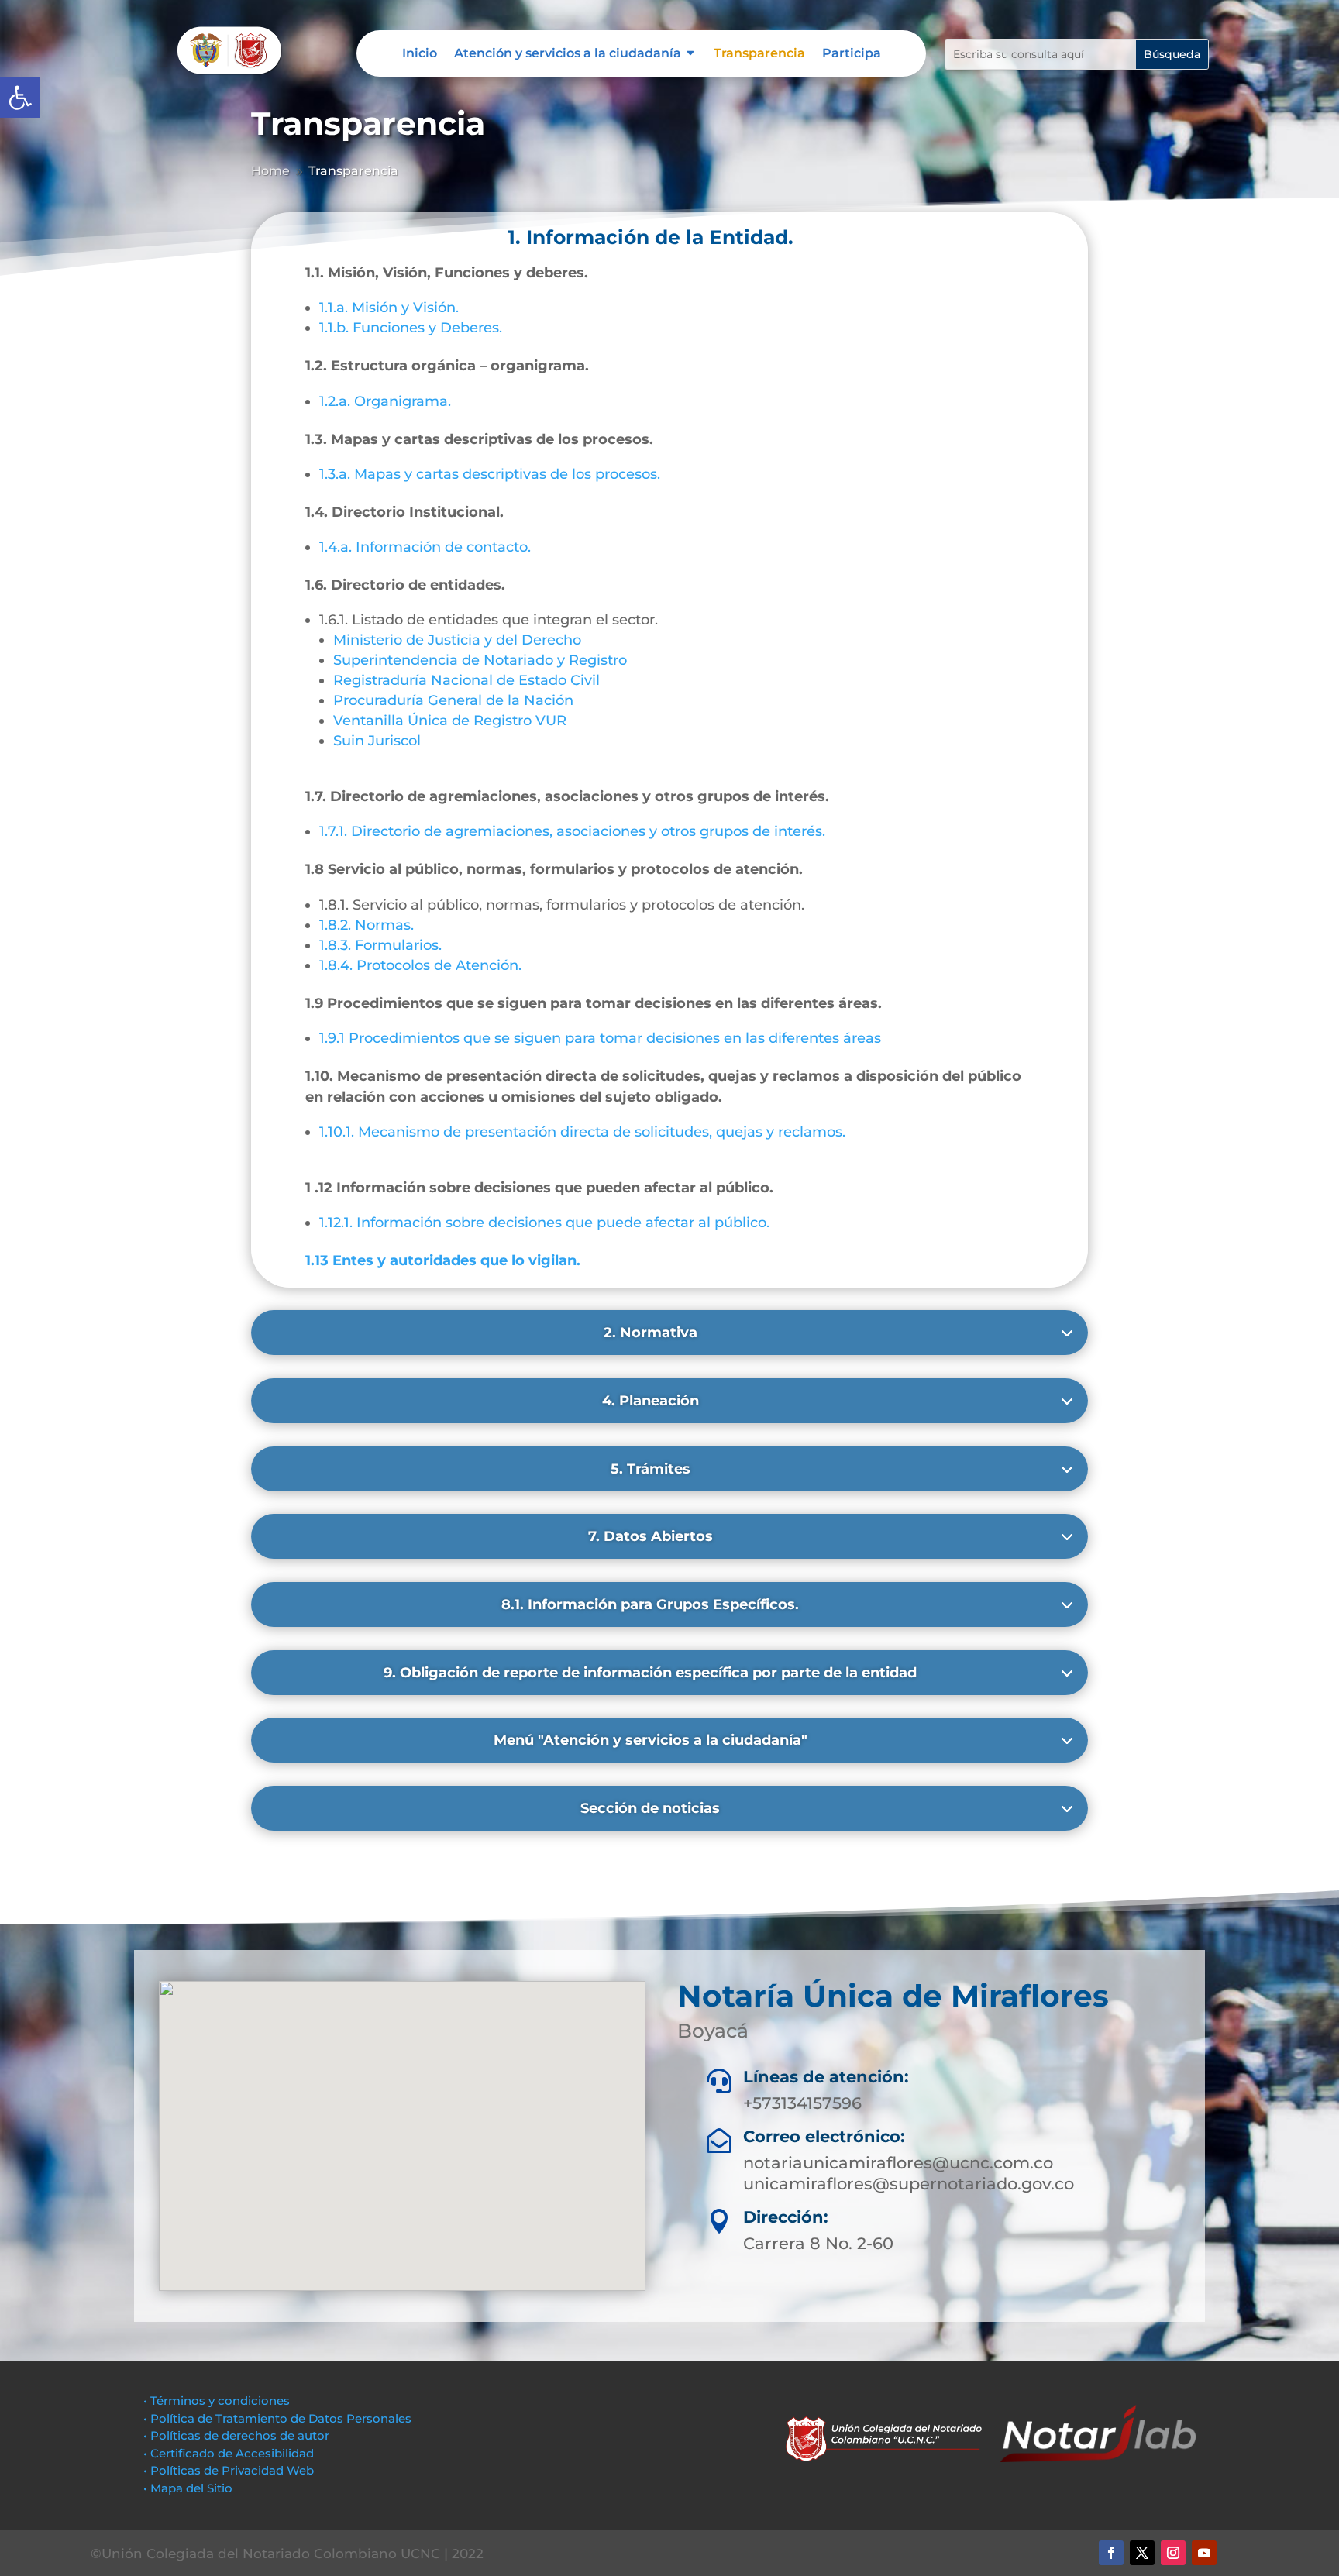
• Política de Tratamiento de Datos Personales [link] (277, 2418)
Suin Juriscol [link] (377, 741)
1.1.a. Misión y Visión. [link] (389, 308)
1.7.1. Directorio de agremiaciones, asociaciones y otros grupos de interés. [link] (572, 831)
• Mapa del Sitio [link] (189, 2488)
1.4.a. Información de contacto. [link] (425, 547)
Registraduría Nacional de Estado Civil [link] (466, 680)
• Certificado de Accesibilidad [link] (229, 2453)
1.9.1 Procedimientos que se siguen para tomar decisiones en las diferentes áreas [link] (600, 1038)
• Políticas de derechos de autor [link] (236, 2435)
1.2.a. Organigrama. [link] (385, 401)
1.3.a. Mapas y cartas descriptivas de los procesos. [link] (490, 474)
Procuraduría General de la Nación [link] (453, 700)
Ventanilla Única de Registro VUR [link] (450, 721)
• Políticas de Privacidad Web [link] (229, 2470)
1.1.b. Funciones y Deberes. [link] (411, 328)
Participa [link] (852, 54)
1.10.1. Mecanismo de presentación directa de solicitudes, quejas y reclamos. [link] (582, 1132)
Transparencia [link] (759, 54)
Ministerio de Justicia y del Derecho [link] (457, 640)
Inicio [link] (420, 54)
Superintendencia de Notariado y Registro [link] (480, 660)
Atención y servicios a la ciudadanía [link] (568, 54)
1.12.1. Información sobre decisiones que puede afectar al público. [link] (544, 1223)
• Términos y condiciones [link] (217, 2401)
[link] (20, 98)
